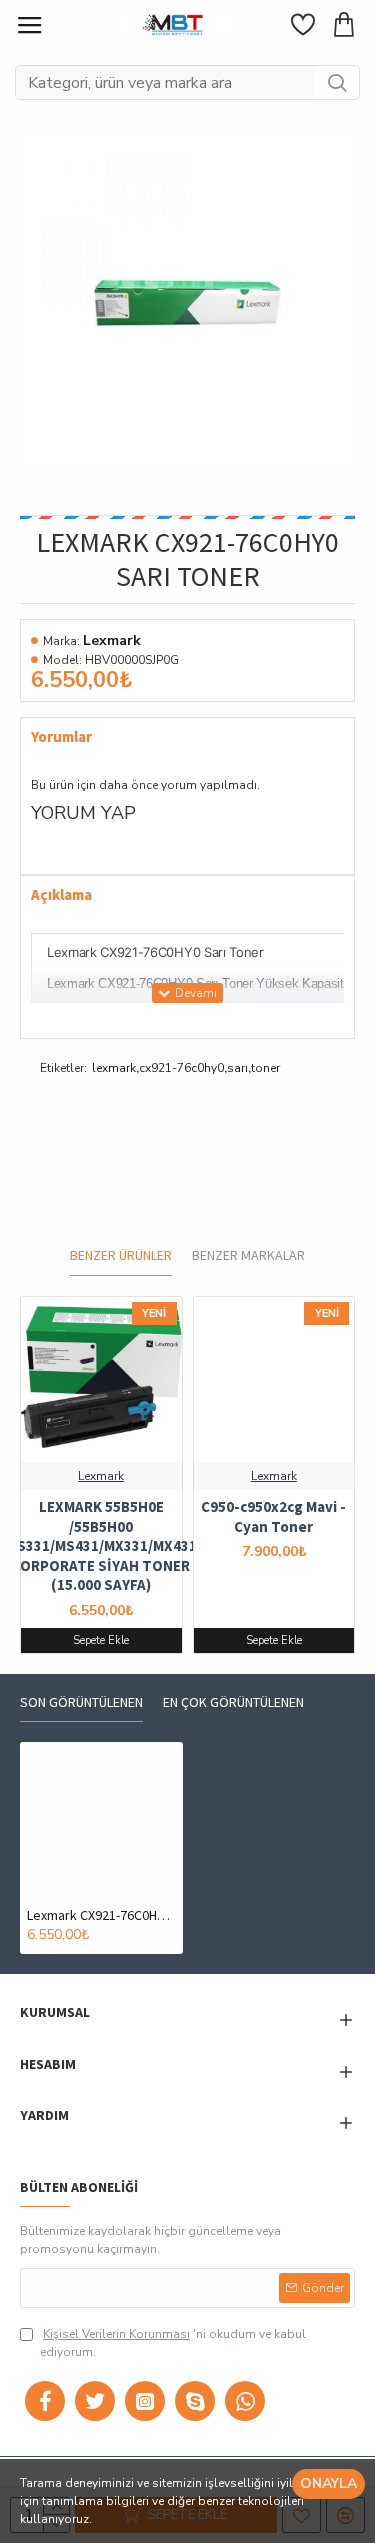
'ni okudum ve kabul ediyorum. (173, 2343)
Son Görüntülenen (81, 1702)
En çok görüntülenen (233, 1702)
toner (265, 1068)
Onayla (328, 2483)
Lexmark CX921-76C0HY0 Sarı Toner (101, 1915)
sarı (237, 1068)
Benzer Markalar (248, 1255)
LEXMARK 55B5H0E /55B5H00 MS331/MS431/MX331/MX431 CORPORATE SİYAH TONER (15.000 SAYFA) (101, 1545)
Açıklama (61, 895)
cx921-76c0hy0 (181, 1068)
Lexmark (112, 640)
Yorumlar (61, 737)
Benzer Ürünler (121, 1255)
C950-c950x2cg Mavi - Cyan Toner (273, 1516)
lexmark (114, 1068)
